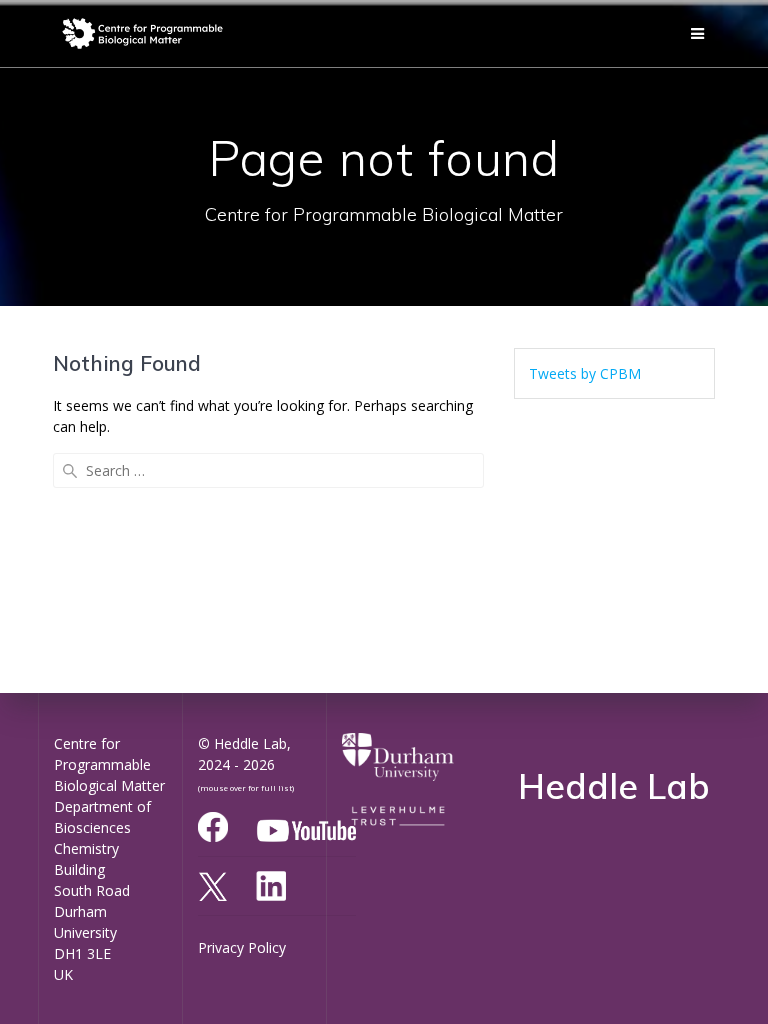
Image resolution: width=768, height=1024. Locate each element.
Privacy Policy (242, 947)
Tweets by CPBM (585, 373)
